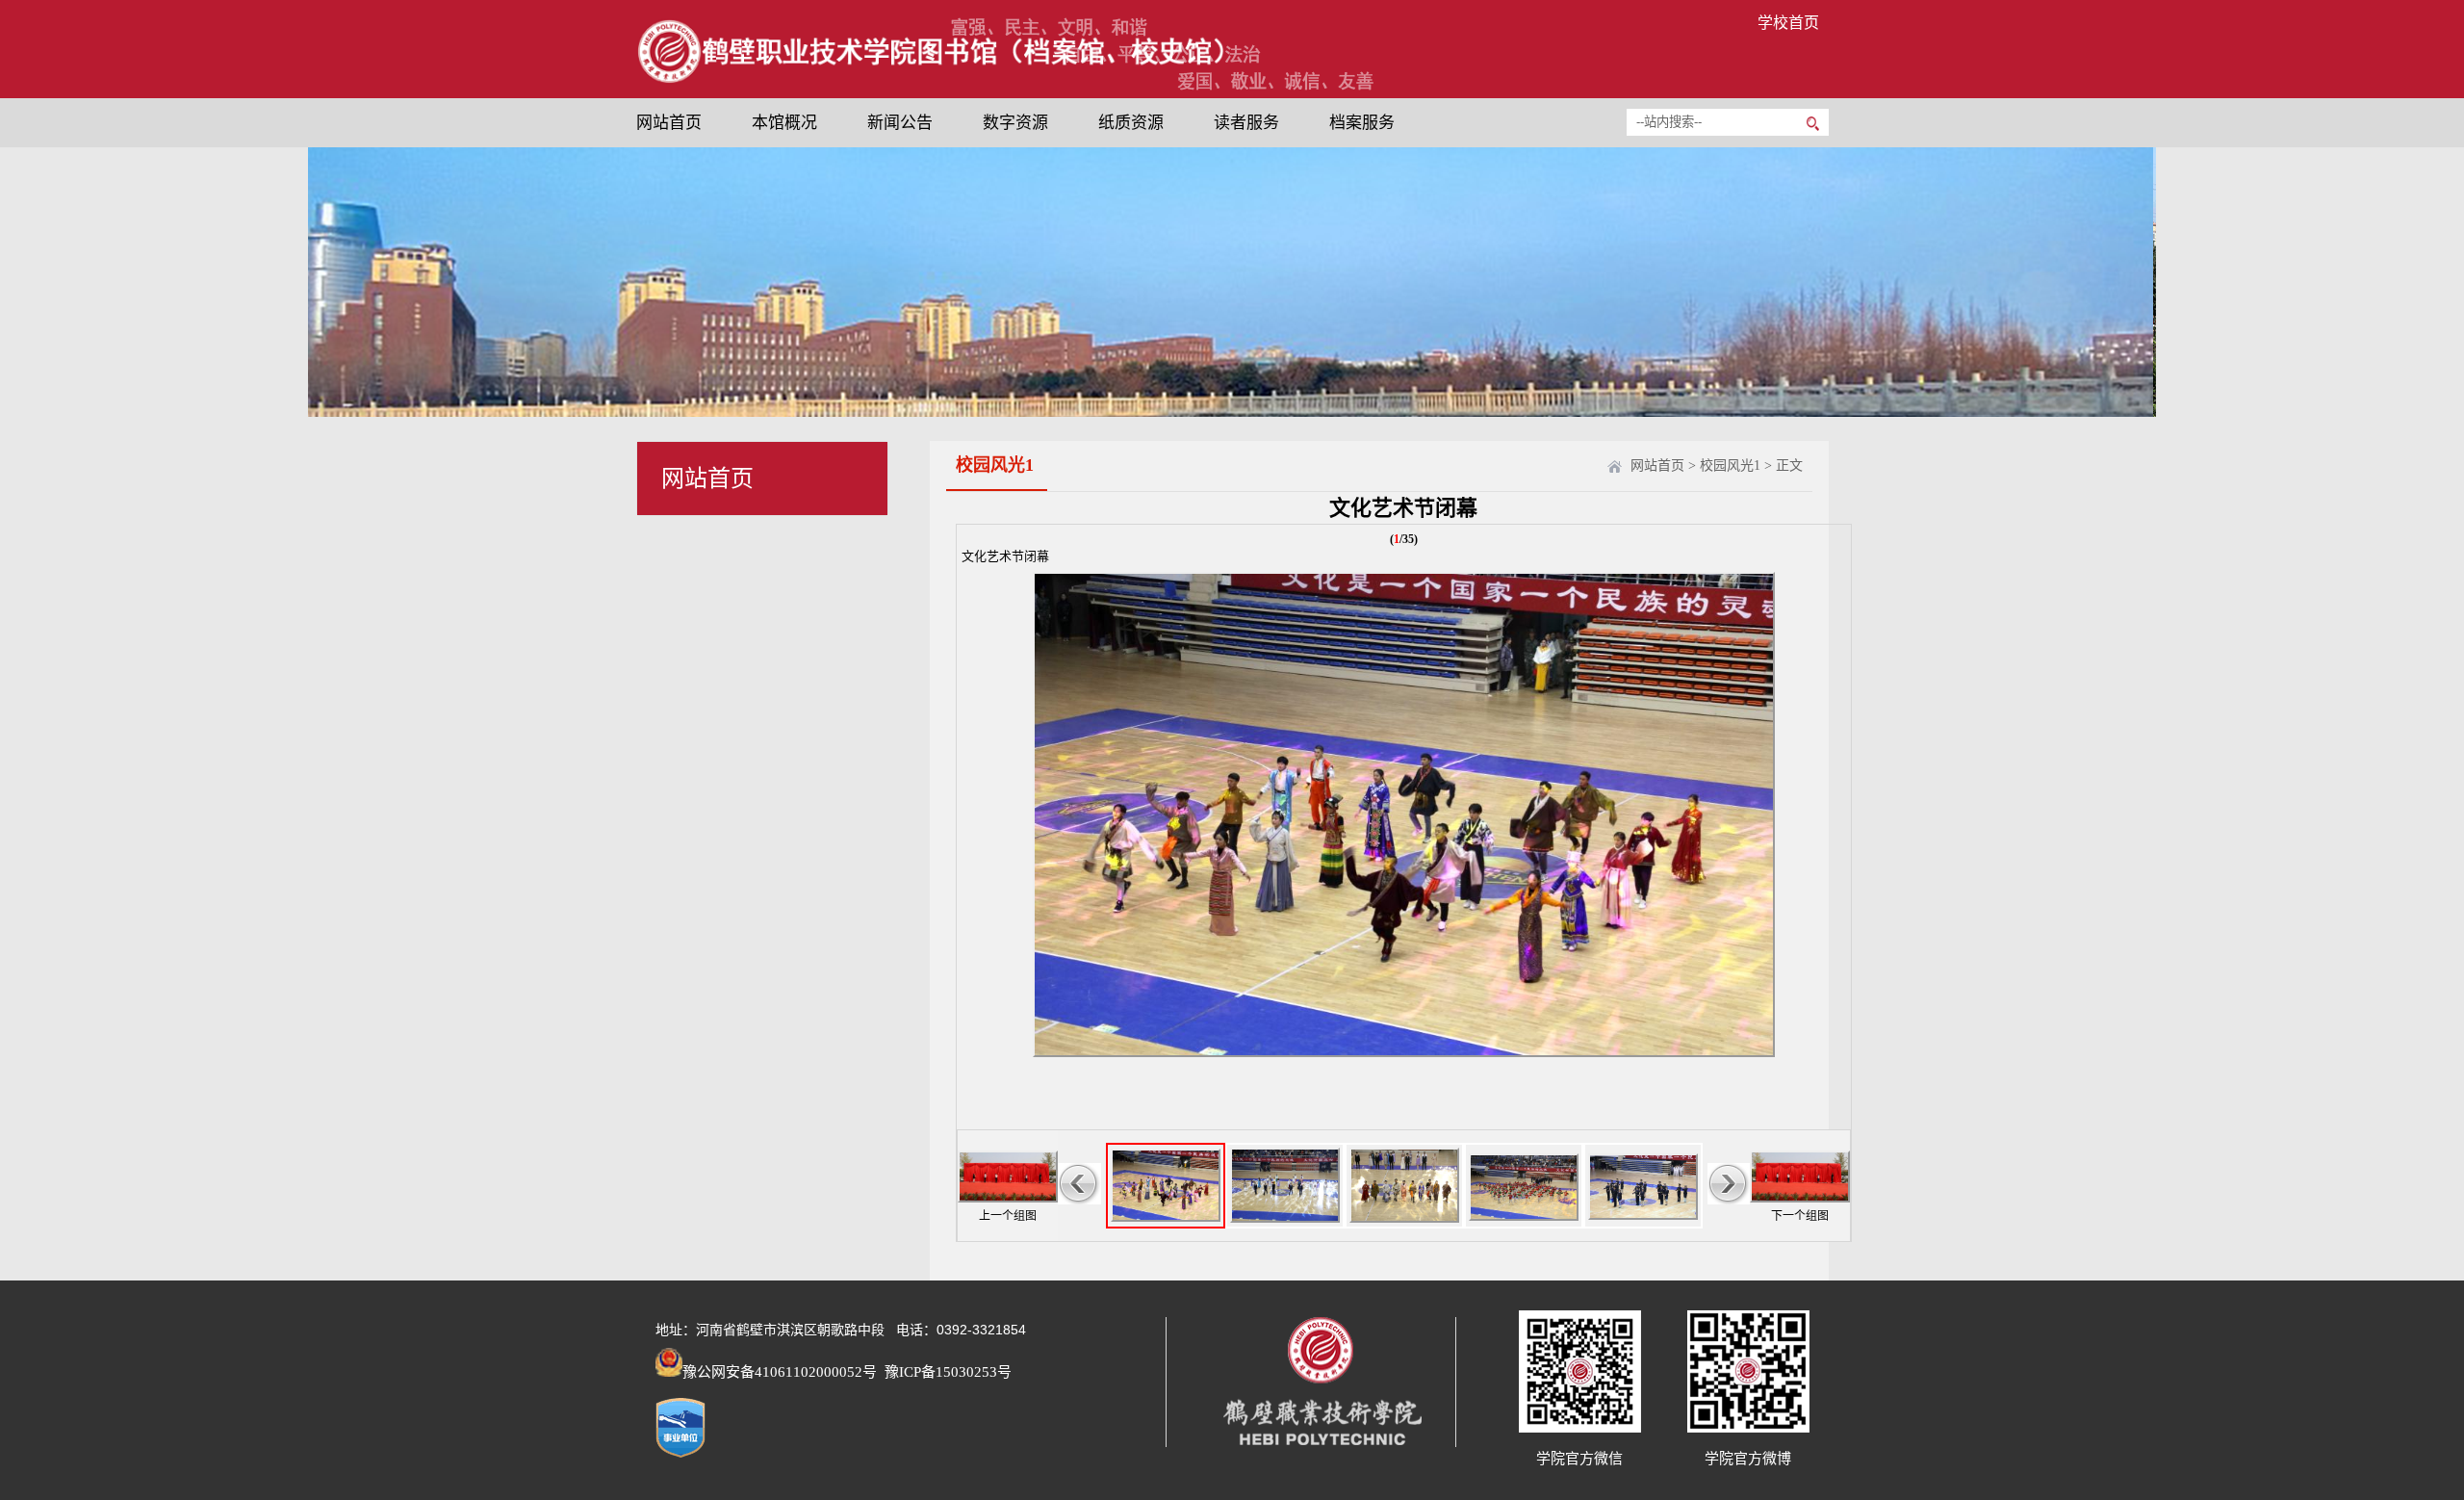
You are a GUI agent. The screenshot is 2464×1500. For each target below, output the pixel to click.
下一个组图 (1800, 1216)
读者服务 (1246, 123)
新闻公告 (900, 123)
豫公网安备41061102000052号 (780, 1372)
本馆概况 (784, 123)
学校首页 (1788, 23)
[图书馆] (931, 80)
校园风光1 (1730, 466)
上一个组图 (1008, 1216)
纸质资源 (1131, 123)
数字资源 (1015, 123)
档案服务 (1362, 123)
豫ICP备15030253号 (946, 1372)
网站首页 (669, 123)
